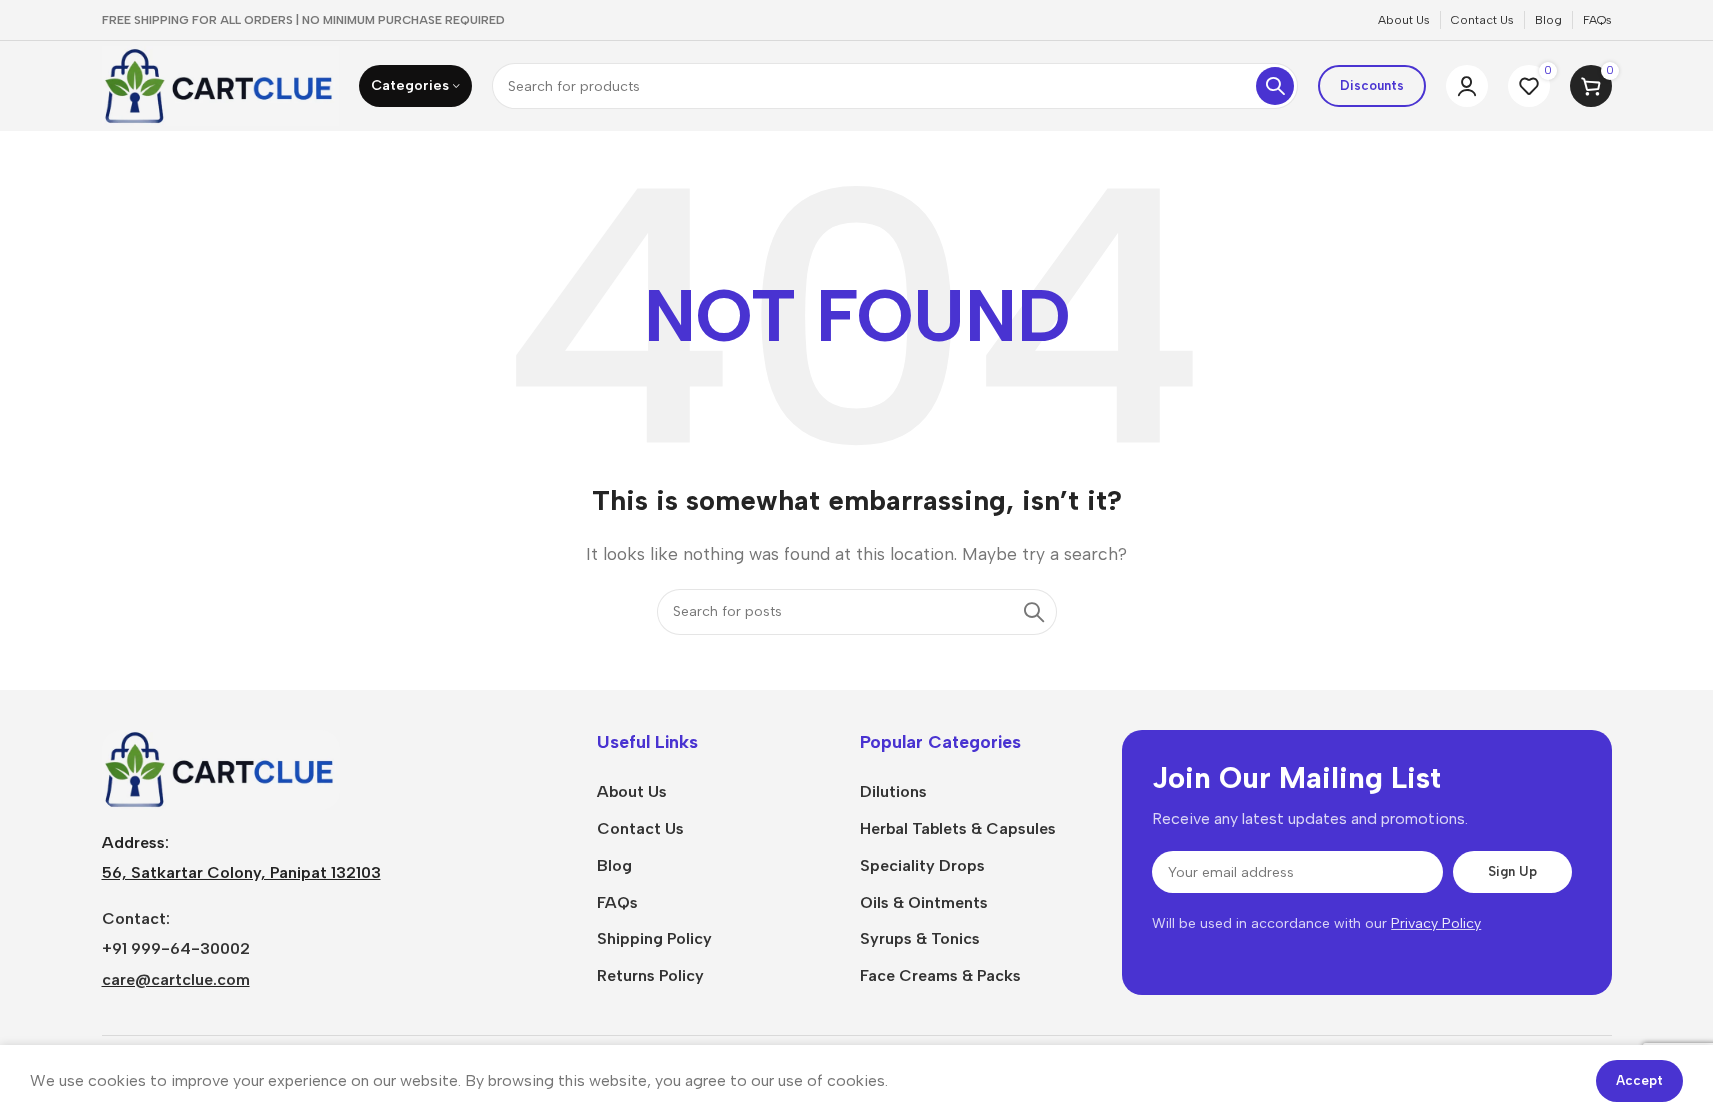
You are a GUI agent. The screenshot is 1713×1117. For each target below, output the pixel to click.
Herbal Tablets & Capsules (958, 828)
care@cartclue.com (176, 979)
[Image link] (221, 768)
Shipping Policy (654, 938)
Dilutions (893, 791)
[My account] (1467, 86)
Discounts (1372, 85)
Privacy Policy (1436, 923)
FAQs (617, 902)
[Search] (1275, 86)
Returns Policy (650, 975)
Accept (1639, 1080)
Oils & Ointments (924, 902)
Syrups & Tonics (920, 938)
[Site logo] (221, 84)
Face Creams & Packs (940, 975)
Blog (614, 865)
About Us (632, 791)
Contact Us (640, 828)
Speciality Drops (922, 865)
